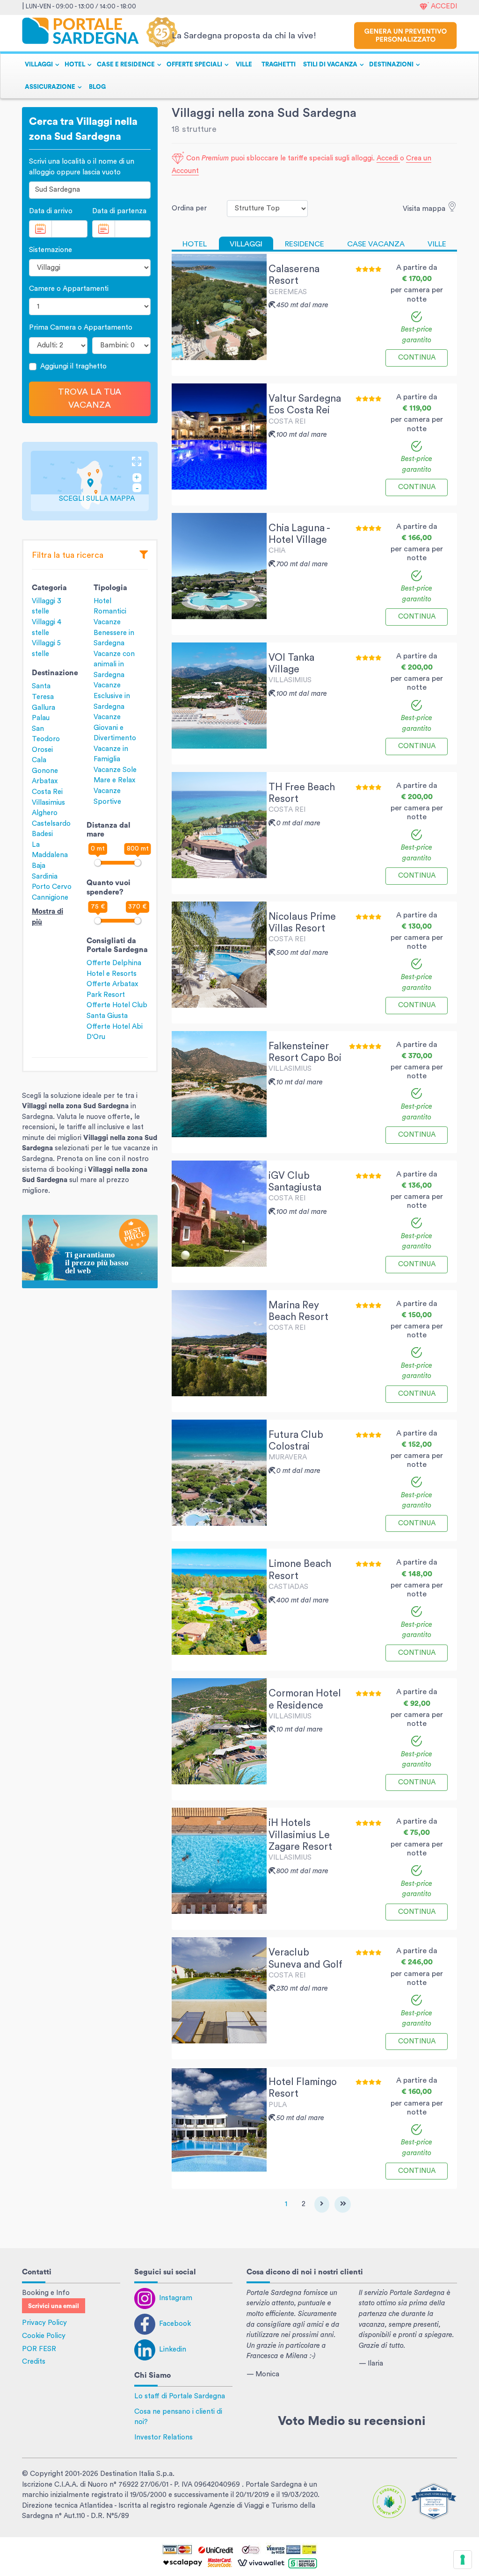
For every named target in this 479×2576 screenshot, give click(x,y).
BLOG (97, 87)
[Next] (322, 2204)
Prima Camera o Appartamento (81, 328)
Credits (34, 2362)
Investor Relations (163, 2437)
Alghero (45, 813)
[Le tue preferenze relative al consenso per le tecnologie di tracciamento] (463, 2560)
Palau (41, 718)
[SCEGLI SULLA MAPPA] (90, 480)
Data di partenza (119, 211)
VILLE (244, 65)
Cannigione (50, 898)
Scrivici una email (54, 2306)
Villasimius (48, 803)
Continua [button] (417, 357)
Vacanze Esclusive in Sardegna (112, 696)
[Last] (343, 2204)
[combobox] (90, 190)
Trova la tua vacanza (90, 399)
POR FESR (39, 2349)
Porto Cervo (52, 887)
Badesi (42, 834)
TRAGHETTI (279, 65)
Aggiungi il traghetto (73, 366)
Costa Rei (47, 792)
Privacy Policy (44, 2323)
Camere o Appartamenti (69, 289)
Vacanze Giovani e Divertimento (115, 728)
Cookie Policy (44, 2336)
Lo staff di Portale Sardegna (180, 2396)
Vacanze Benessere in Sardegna (114, 633)
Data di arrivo (51, 211)
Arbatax (45, 781)
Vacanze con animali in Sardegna (114, 664)
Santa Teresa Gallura (44, 697)
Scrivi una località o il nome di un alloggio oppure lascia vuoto (82, 167)
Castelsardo (51, 824)
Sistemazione (51, 250)
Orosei (42, 750)
